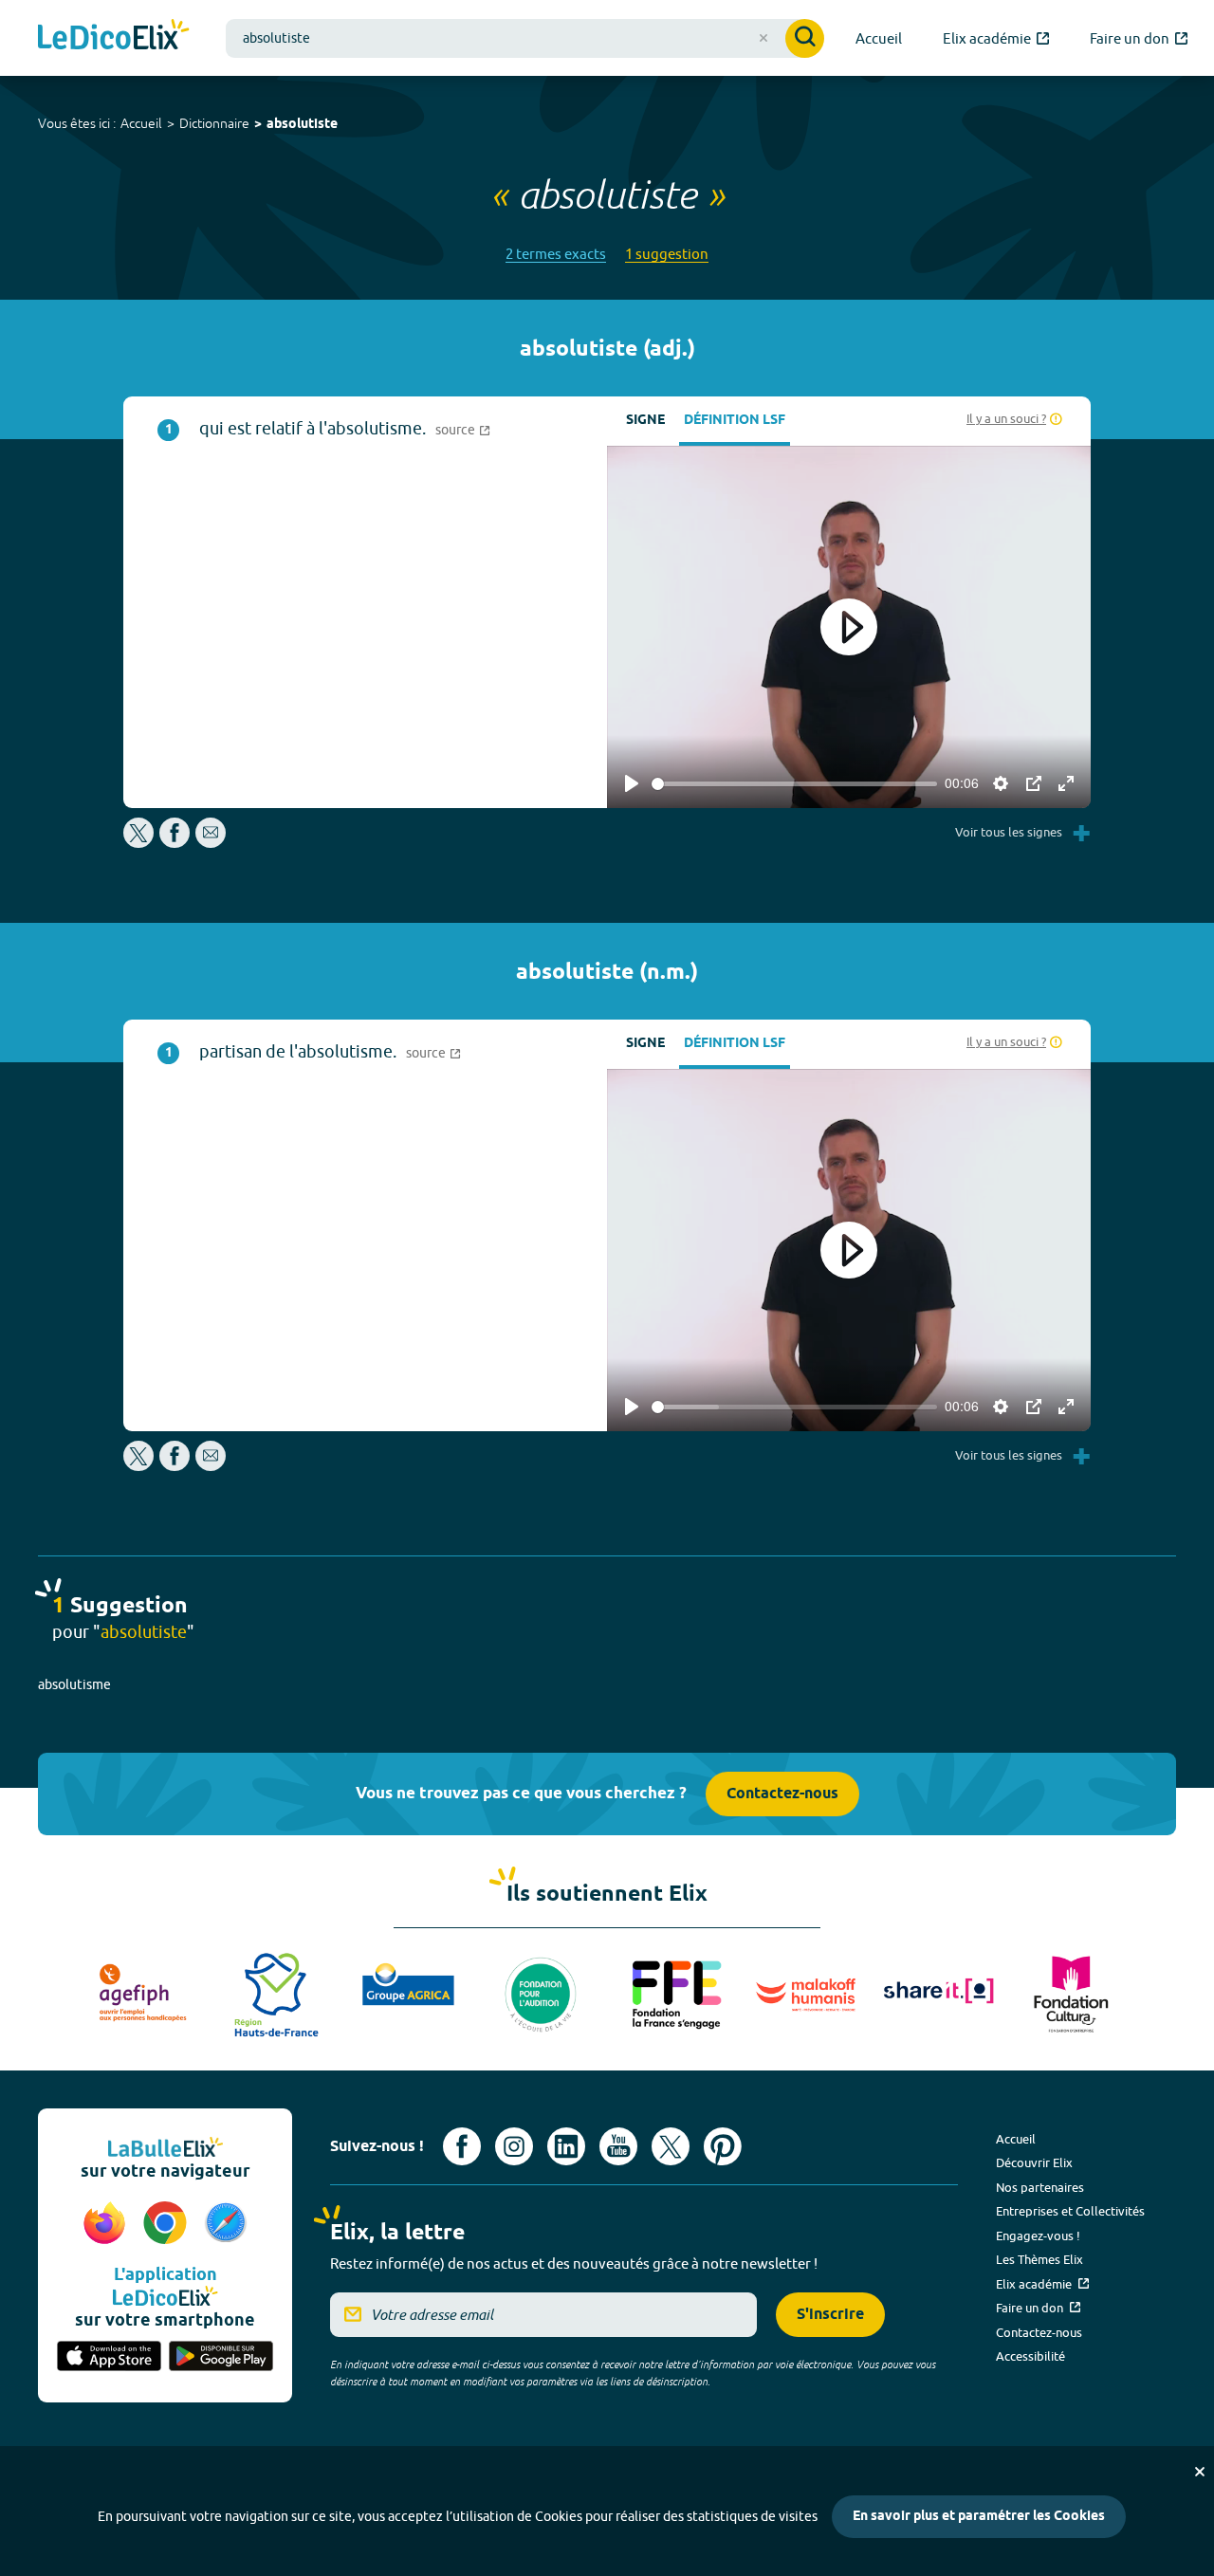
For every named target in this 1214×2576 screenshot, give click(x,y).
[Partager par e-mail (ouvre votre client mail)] (211, 843)
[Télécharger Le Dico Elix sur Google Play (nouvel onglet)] (221, 2358)
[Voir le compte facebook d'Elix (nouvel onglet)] (462, 2146)
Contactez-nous (782, 1794)
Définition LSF (735, 421)
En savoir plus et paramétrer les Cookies (979, 2517)
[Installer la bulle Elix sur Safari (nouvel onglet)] (226, 2224)
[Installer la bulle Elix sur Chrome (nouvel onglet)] (168, 2224)
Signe (645, 421)
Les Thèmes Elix (1039, 2259)
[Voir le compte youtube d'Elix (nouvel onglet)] (618, 2146)
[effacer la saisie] (763, 38)
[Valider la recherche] (805, 38)
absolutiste (302, 125)
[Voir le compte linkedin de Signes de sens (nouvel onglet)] (566, 2146)
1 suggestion (667, 254)
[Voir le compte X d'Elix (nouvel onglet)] (671, 2146)
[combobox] (525, 38)
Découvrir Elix (1034, 2162)
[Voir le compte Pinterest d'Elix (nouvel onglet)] (723, 2146)
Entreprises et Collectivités (1070, 2211)
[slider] (794, 784)
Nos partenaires (1040, 2187)
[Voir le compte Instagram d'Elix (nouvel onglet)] (514, 2146)
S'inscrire (830, 2315)
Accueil (141, 123)
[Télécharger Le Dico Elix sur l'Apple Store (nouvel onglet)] (109, 2358)
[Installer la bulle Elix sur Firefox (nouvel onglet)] (107, 2224)
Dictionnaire (214, 123)
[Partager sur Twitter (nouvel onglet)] (140, 843)
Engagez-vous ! (1038, 2236)
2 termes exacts (556, 254)
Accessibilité (1030, 2356)
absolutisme (74, 1684)
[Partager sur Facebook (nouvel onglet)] (175, 843)
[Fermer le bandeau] (1200, 2472)
